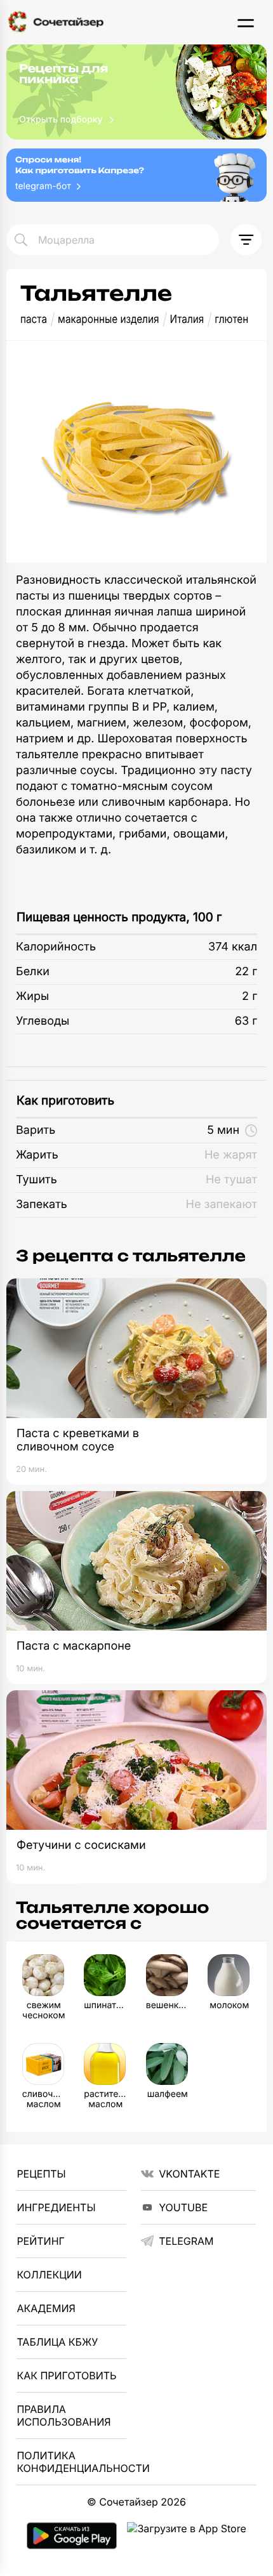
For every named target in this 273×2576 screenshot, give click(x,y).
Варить (36, 1130)
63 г (246, 1021)
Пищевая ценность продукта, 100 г (119, 917)
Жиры (32, 996)
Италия (187, 319)
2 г (250, 996)
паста (34, 319)
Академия (46, 2308)
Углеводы (43, 1021)
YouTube (183, 2207)
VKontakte (189, 2174)
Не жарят (231, 1155)
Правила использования (63, 2415)
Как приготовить (65, 1101)
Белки (33, 972)
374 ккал (233, 947)
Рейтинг (40, 2241)
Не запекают (222, 1205)
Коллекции (49, 2275)
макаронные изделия (108, 319)
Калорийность (56, 947)
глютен (231, 319)
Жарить (37, 1155)
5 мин (223, 1130)
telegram (186, 2241)
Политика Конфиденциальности (71, 2462)
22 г (246, 972)
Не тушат (231, 1180)
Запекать (42, 1205)
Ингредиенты (56, 2207)
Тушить (37, 1180)
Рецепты (41, 2174)
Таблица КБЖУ (57, 2342)
